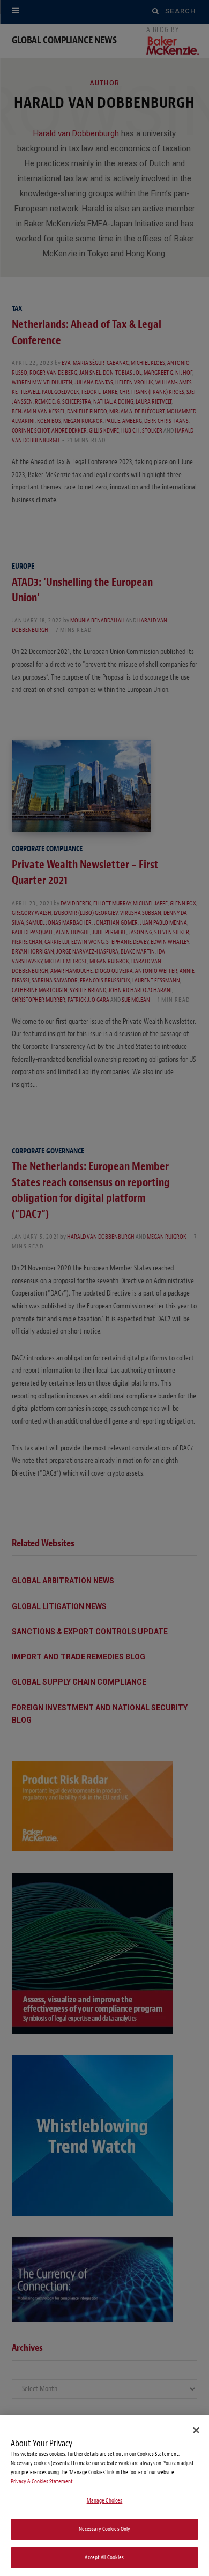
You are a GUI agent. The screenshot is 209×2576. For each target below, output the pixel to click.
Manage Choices (105, 2501)
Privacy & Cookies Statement (42, 2481)
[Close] (196, 2430)
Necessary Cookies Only (105, 2529)
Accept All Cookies (104, 2558)
